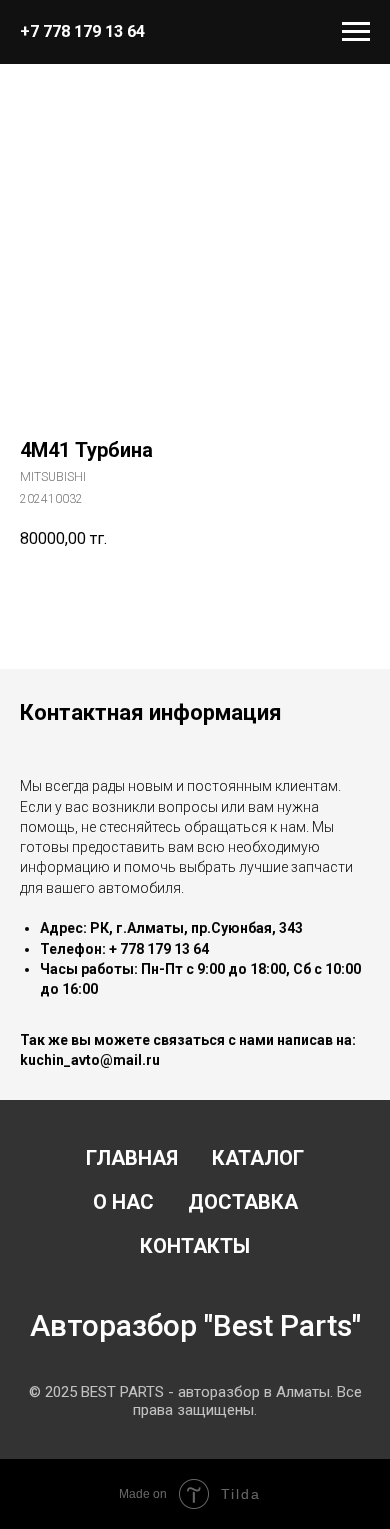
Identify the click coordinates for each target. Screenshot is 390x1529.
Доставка (243, 1202)
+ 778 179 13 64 (159, 949)
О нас (123, 1202)
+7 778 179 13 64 (82, 31)
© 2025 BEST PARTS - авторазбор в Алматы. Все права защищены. (195, 1401)
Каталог (258, 1158)
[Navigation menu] (356, 32)
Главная (132, 1158)
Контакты (195, 1246)
